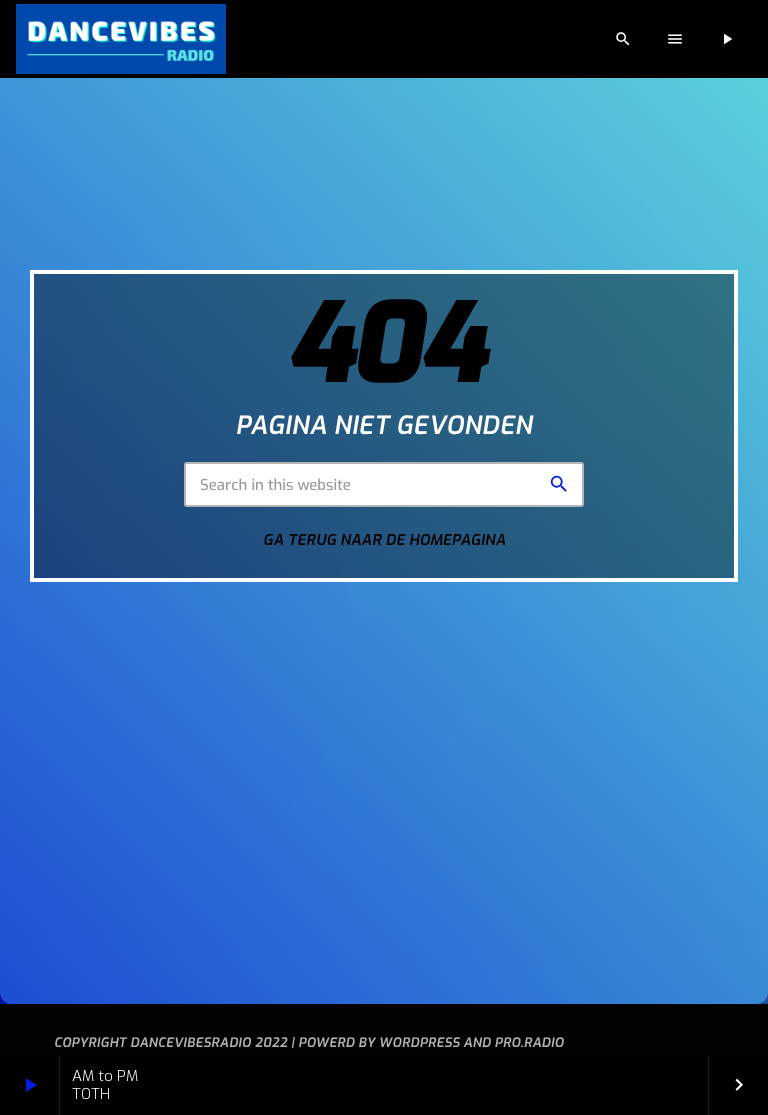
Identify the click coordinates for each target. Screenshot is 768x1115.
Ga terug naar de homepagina (384, 540)
